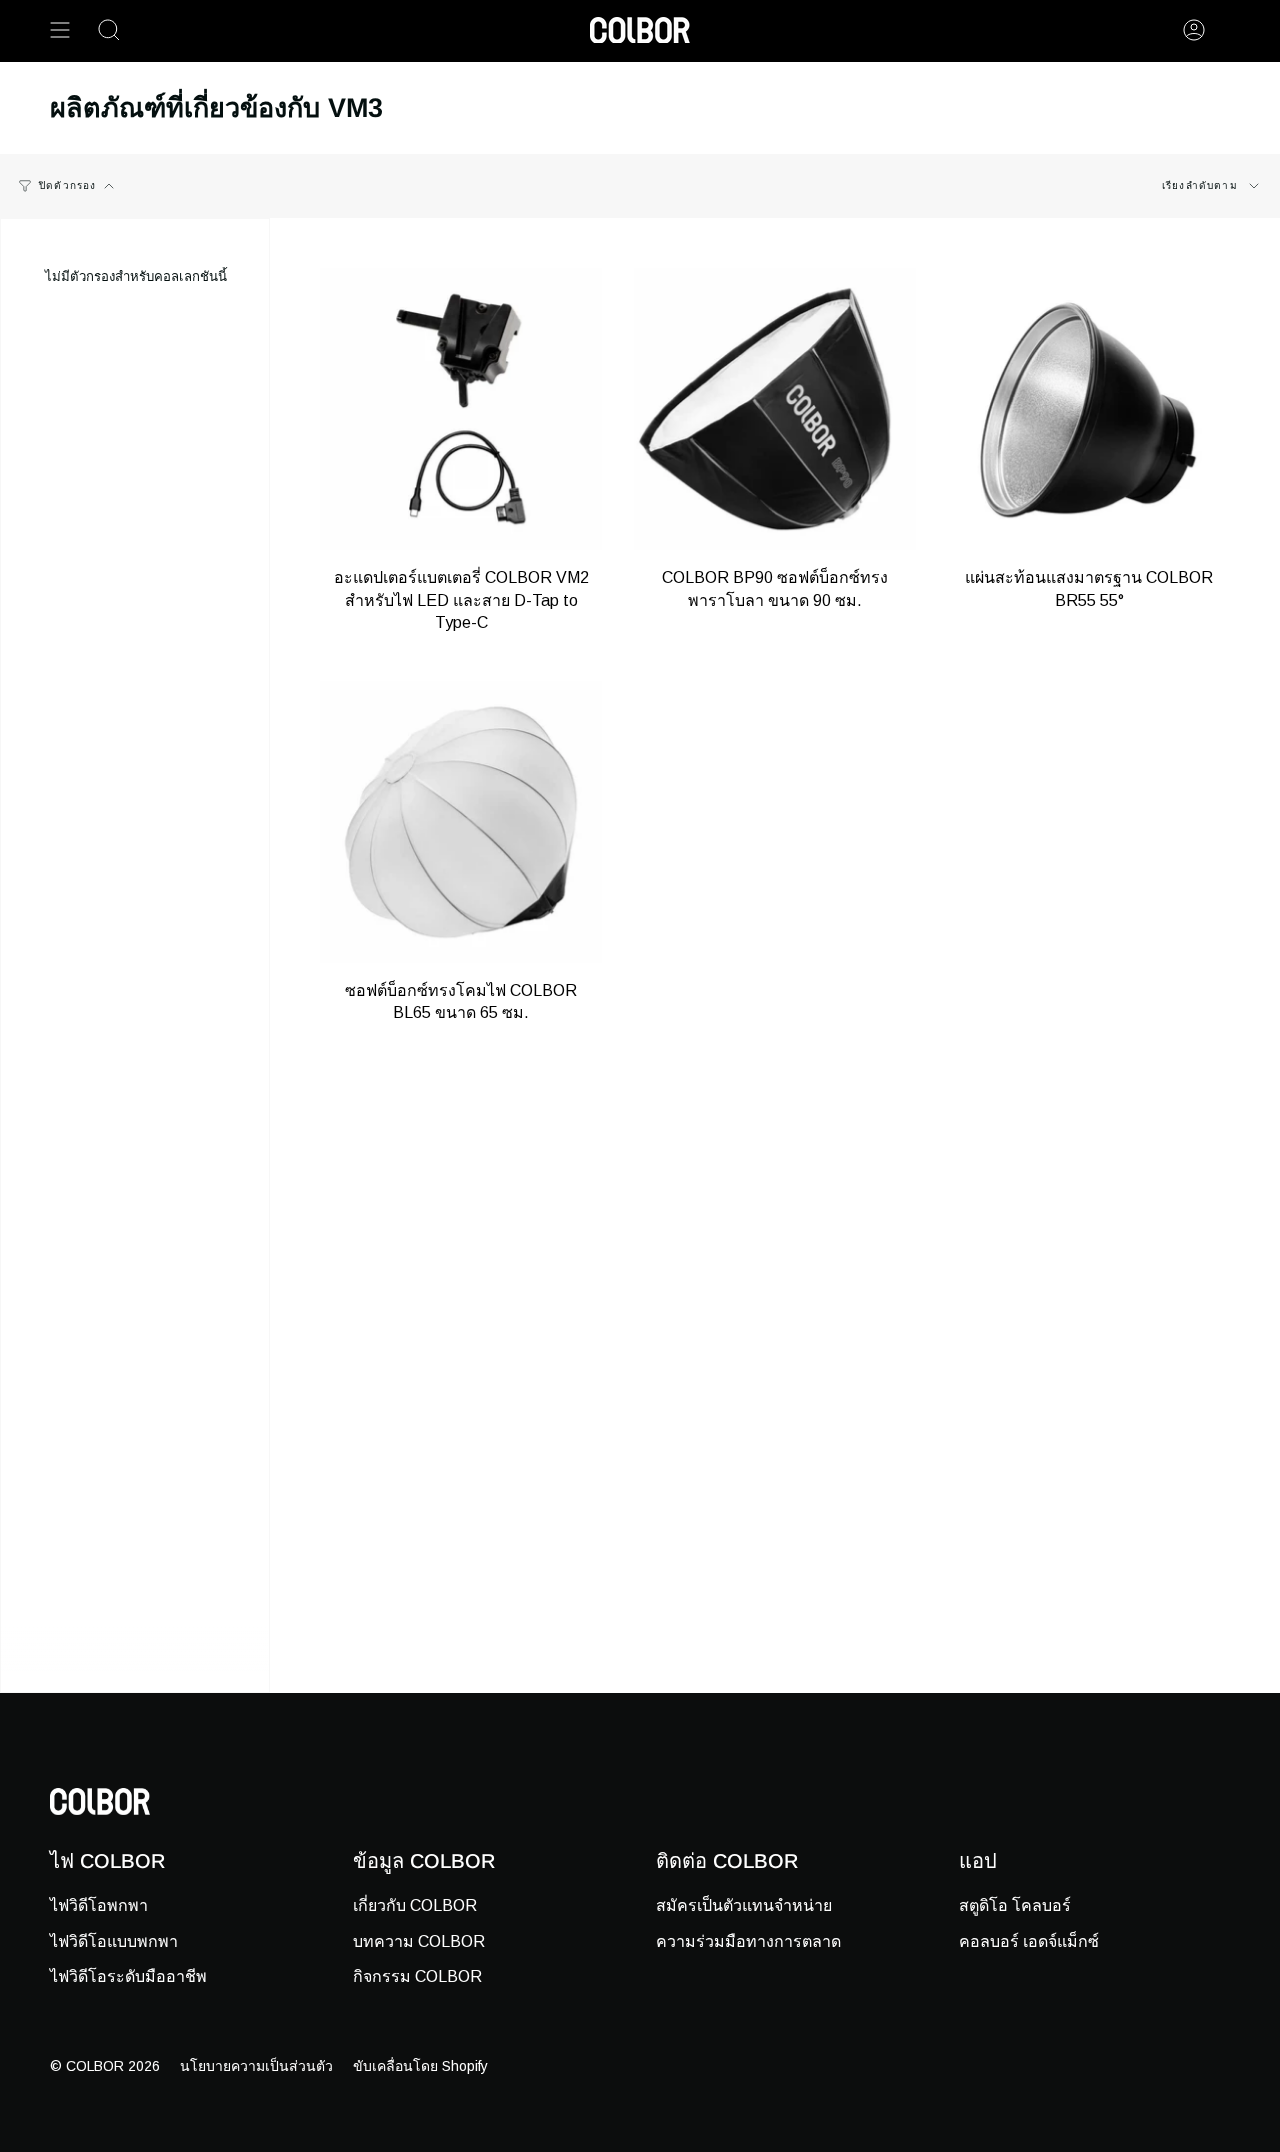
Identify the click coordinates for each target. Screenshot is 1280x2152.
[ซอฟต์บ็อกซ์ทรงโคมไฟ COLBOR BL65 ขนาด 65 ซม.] (461, 822)
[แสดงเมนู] (60, 30)
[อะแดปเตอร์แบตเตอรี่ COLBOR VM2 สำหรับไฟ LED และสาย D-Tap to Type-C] (461, 409)
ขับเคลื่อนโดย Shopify (420, 2066)
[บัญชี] (1194, 30)
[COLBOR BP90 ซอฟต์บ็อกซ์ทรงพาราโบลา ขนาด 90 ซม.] (775, 409)
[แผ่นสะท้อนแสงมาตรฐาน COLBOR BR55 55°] (1089, 409)
